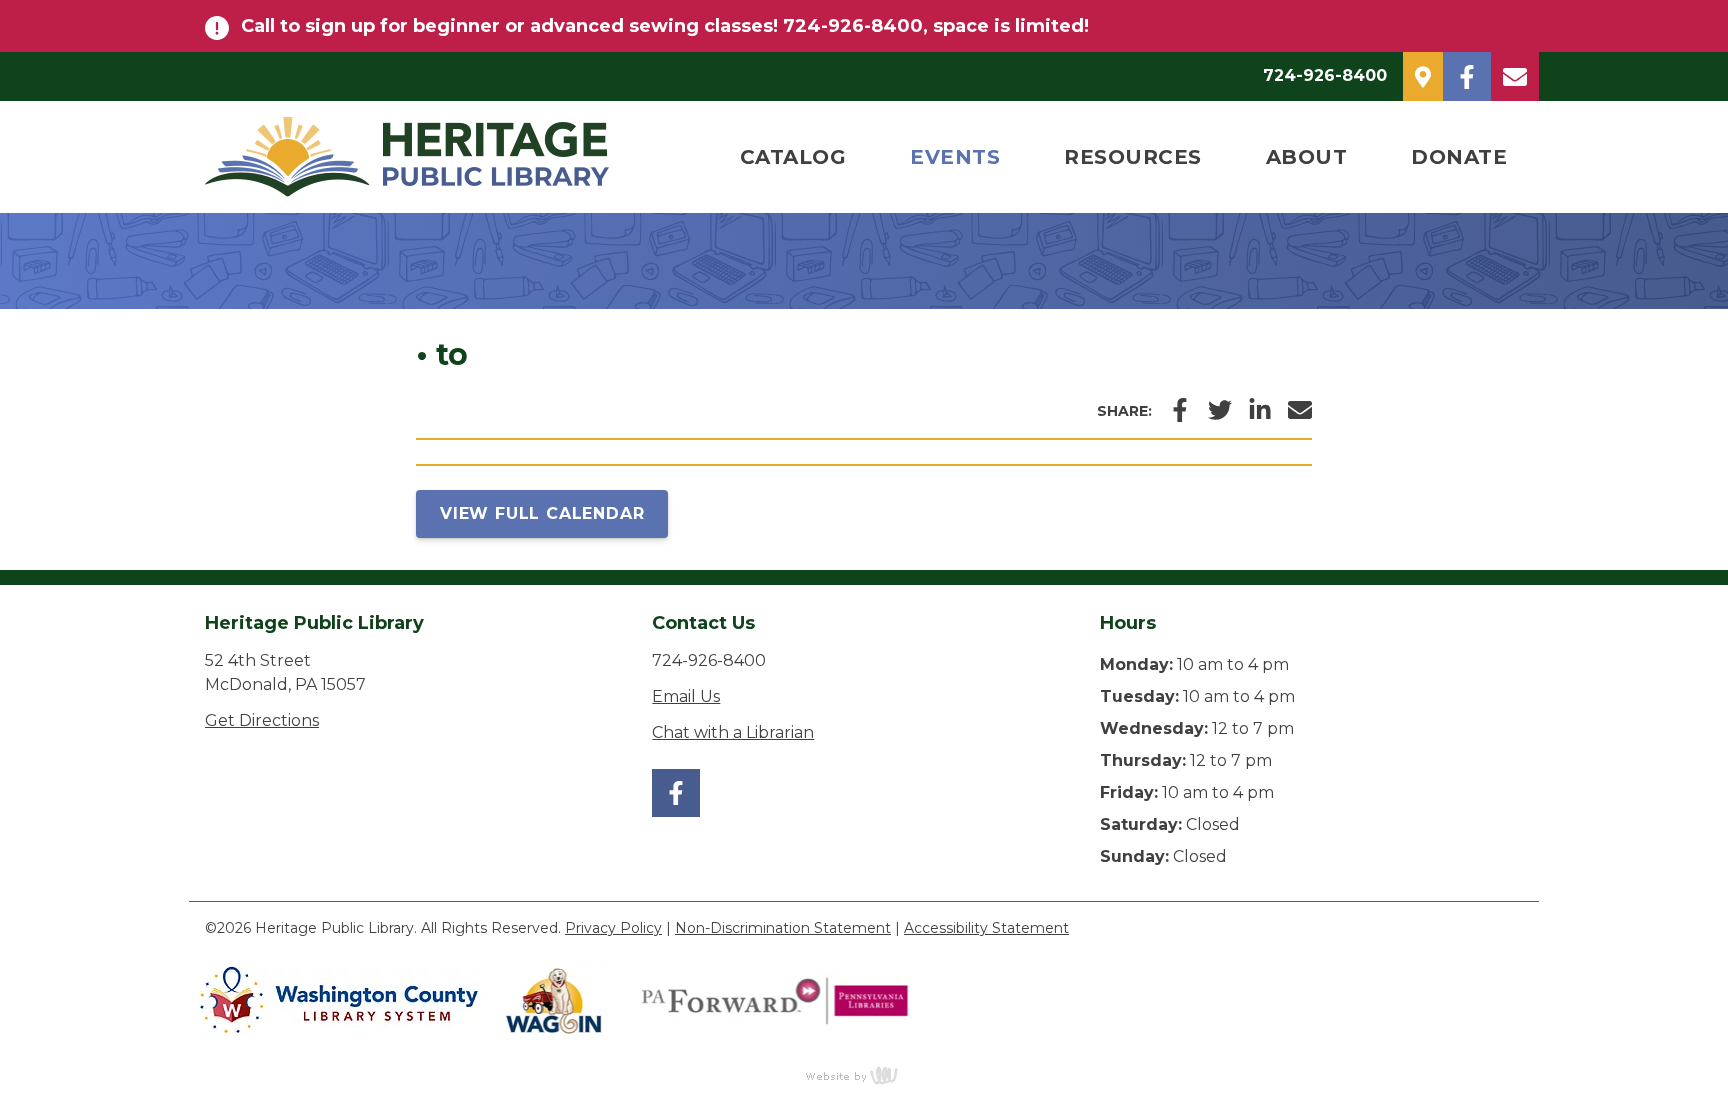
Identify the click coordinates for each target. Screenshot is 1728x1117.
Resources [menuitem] (1133, 157)
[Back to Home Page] (448, 157)
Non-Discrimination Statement (783, 928)
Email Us (686, 696)
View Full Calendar (542, 513)
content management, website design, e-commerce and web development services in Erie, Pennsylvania (864, 1075)
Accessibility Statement (986, 928)
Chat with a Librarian (733, 732)
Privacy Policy (613, 928)
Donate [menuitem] (1459, 157)
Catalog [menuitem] (793, 157)
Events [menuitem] (955, 157)
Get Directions (262, 720)
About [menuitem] (1307, 157)
